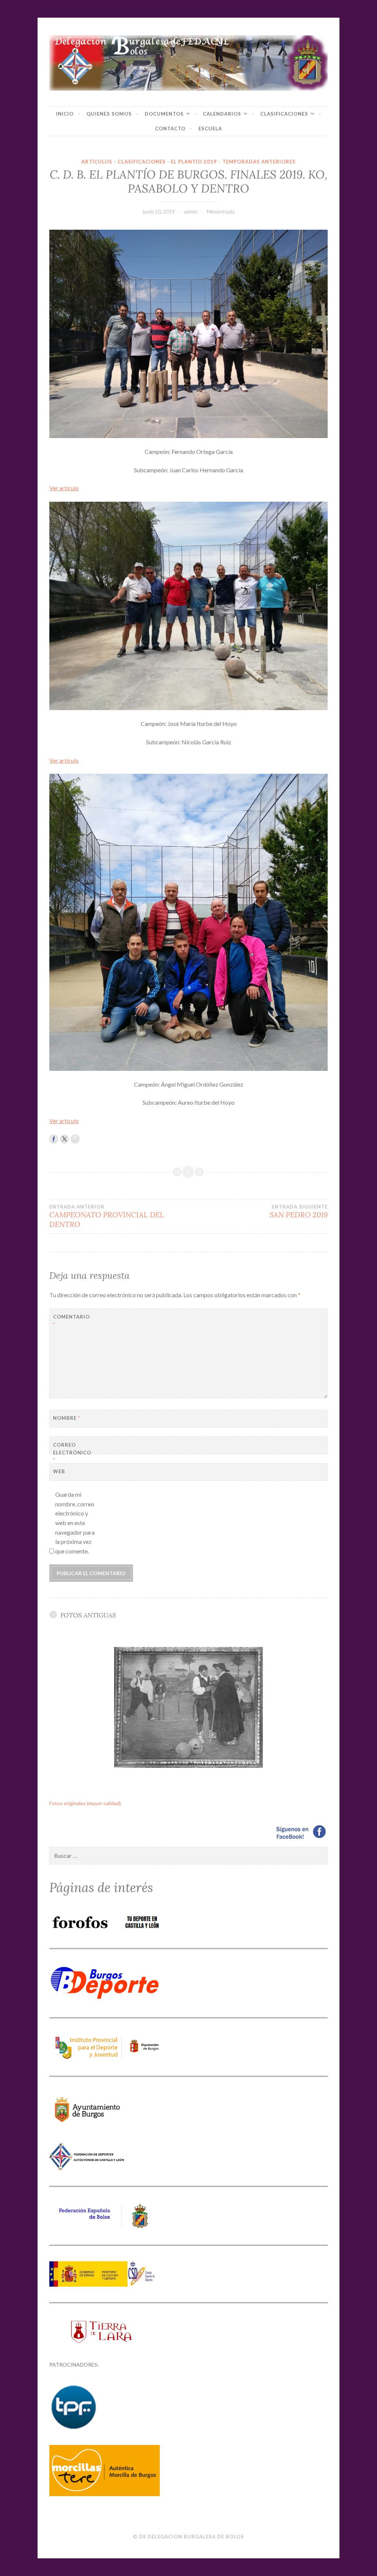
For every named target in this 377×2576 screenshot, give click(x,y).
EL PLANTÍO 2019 (194, 162)
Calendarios (222, 114)
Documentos (164, 114)
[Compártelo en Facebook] (54, 1139)
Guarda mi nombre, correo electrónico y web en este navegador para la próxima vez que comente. (75, 1523)
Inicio (65, 114)
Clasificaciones (284, 114)
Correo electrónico (71, 1453)
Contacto (170, 128)
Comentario (71, 1321)
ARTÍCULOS (97, 162)
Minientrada (221, 211)
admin (191, 211)
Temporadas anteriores (259, 162)
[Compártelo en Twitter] (64, 1139)
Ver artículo (64, 488)
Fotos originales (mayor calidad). (86, 1803)
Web (59, 1471)
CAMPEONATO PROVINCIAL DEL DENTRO (107, 1216)
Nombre (67, 1418)
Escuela (210, 128)
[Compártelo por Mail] (75, 1139)
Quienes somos (109, 114)
